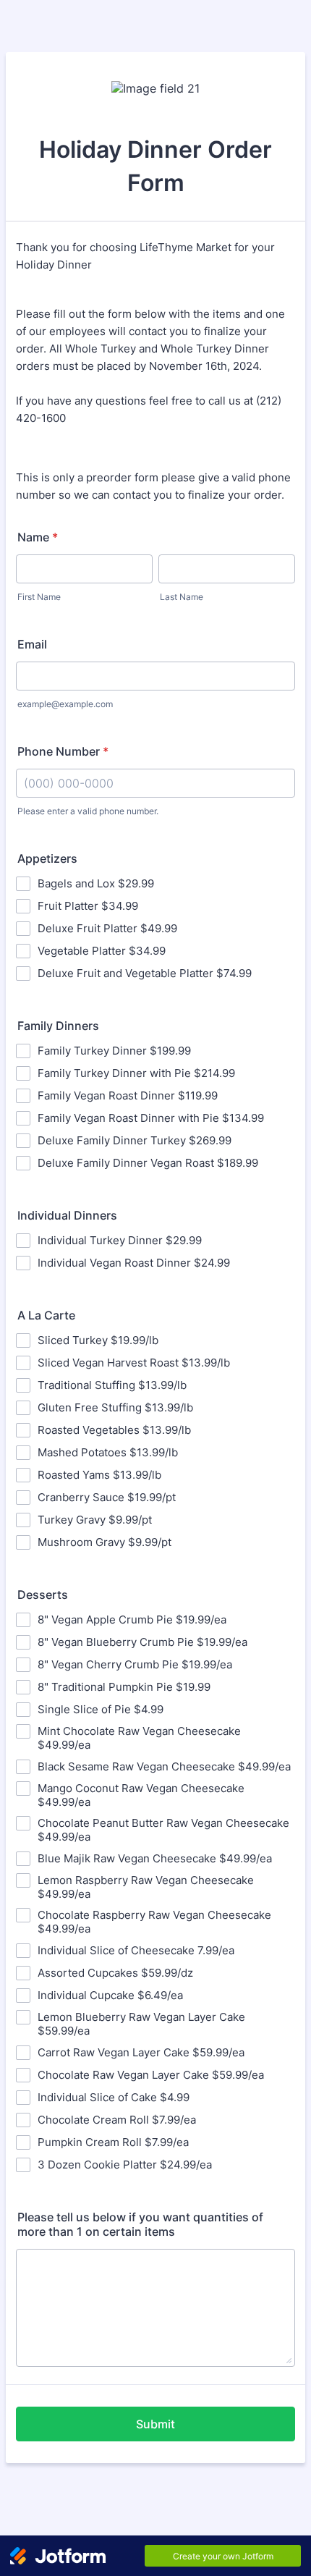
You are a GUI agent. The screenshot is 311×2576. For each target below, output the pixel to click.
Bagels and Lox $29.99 (96, 883)
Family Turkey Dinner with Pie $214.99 (136, 1073)
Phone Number (63, 751)
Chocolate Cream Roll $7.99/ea (117, 2120)
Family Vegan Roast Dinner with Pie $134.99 (151, 1118)
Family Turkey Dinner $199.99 (114, 1051)
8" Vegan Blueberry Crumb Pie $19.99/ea (142, 1642)
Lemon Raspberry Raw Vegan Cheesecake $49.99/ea (146, 1887)
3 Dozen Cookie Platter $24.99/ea (125, 2165)
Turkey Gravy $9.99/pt (95, 1520)
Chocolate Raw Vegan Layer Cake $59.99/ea (151, 2075)
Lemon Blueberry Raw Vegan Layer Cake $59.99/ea (141, 2024)
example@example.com (65, 704)
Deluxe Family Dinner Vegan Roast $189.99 (148, 1163)
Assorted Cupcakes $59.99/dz (115, 1973)
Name (38, 537)
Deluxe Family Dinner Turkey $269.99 (135, 1140)
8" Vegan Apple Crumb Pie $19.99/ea (132, 1619)
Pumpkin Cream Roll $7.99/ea (113, 2142)
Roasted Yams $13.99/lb (99, 1475)
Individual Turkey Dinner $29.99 (120, 1240)
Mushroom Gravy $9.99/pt (105, 1542)
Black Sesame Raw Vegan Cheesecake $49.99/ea (164, 1766)
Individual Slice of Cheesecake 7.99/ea (136, 1950)
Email (32, 644)
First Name (39, 597)
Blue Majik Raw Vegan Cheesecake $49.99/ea (155, 1858)
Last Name (182, 597)
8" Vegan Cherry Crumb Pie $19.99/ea (135, 1664)
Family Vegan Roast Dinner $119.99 (128, 1095)
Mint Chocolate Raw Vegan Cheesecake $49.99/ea (139, 1738)
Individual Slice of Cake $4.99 (114, 2097)
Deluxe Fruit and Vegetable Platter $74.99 (145, 973)
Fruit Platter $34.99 (88, 906)
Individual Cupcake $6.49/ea (110, 1995)
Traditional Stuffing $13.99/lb (112, 1385)
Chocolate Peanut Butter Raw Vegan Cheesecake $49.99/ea (163, 1830)
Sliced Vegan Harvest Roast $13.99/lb (134, 1363)
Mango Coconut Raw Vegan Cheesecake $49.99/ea (141, 1795)
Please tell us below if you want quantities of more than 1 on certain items (140, 2224)
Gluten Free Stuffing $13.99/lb (115, 1407)
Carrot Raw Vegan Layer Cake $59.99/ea (141, 2052)
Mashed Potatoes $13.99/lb (108, 1452)
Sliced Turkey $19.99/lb (98, 1340)
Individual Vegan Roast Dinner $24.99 (134, 1263)
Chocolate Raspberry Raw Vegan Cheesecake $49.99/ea (154, 1922)
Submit (155, 2424)
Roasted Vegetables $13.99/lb (114, 1430)
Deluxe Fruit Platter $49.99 (107, 928)
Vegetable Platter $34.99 (102, 951)
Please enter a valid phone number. (88, 811)
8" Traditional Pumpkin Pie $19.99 (124, 1687)
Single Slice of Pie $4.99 (101, 1709)
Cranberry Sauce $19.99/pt (107, 1497)
